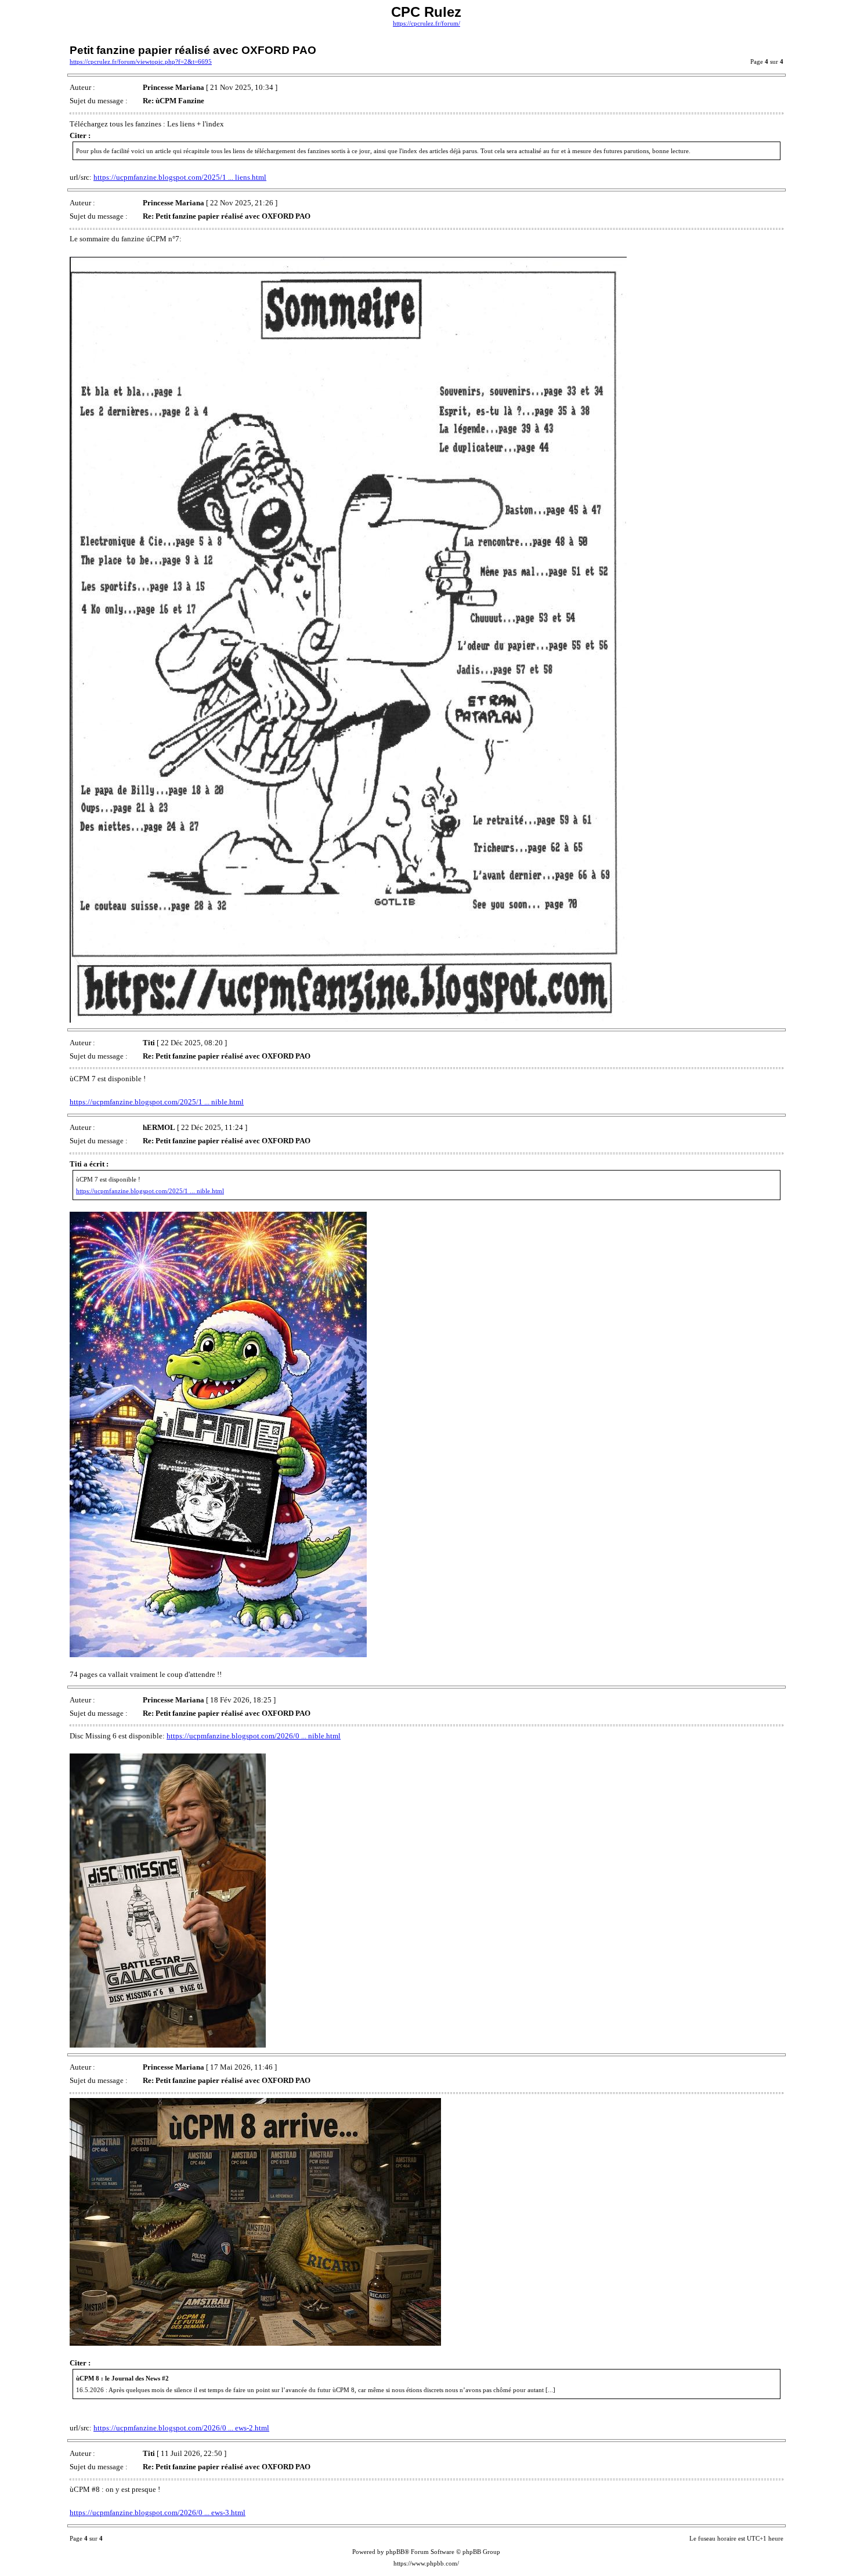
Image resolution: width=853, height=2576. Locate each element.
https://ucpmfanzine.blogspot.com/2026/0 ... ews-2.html (181, 2428)
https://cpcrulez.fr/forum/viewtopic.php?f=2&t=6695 (141, 62)
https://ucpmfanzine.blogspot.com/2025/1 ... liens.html (180, 177)
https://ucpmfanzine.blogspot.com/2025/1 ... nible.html (157, 1102)
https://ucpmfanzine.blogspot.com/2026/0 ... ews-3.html (158, 2512)
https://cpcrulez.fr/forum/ (426, 23)
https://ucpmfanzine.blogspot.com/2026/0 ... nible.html (254, 1736)
